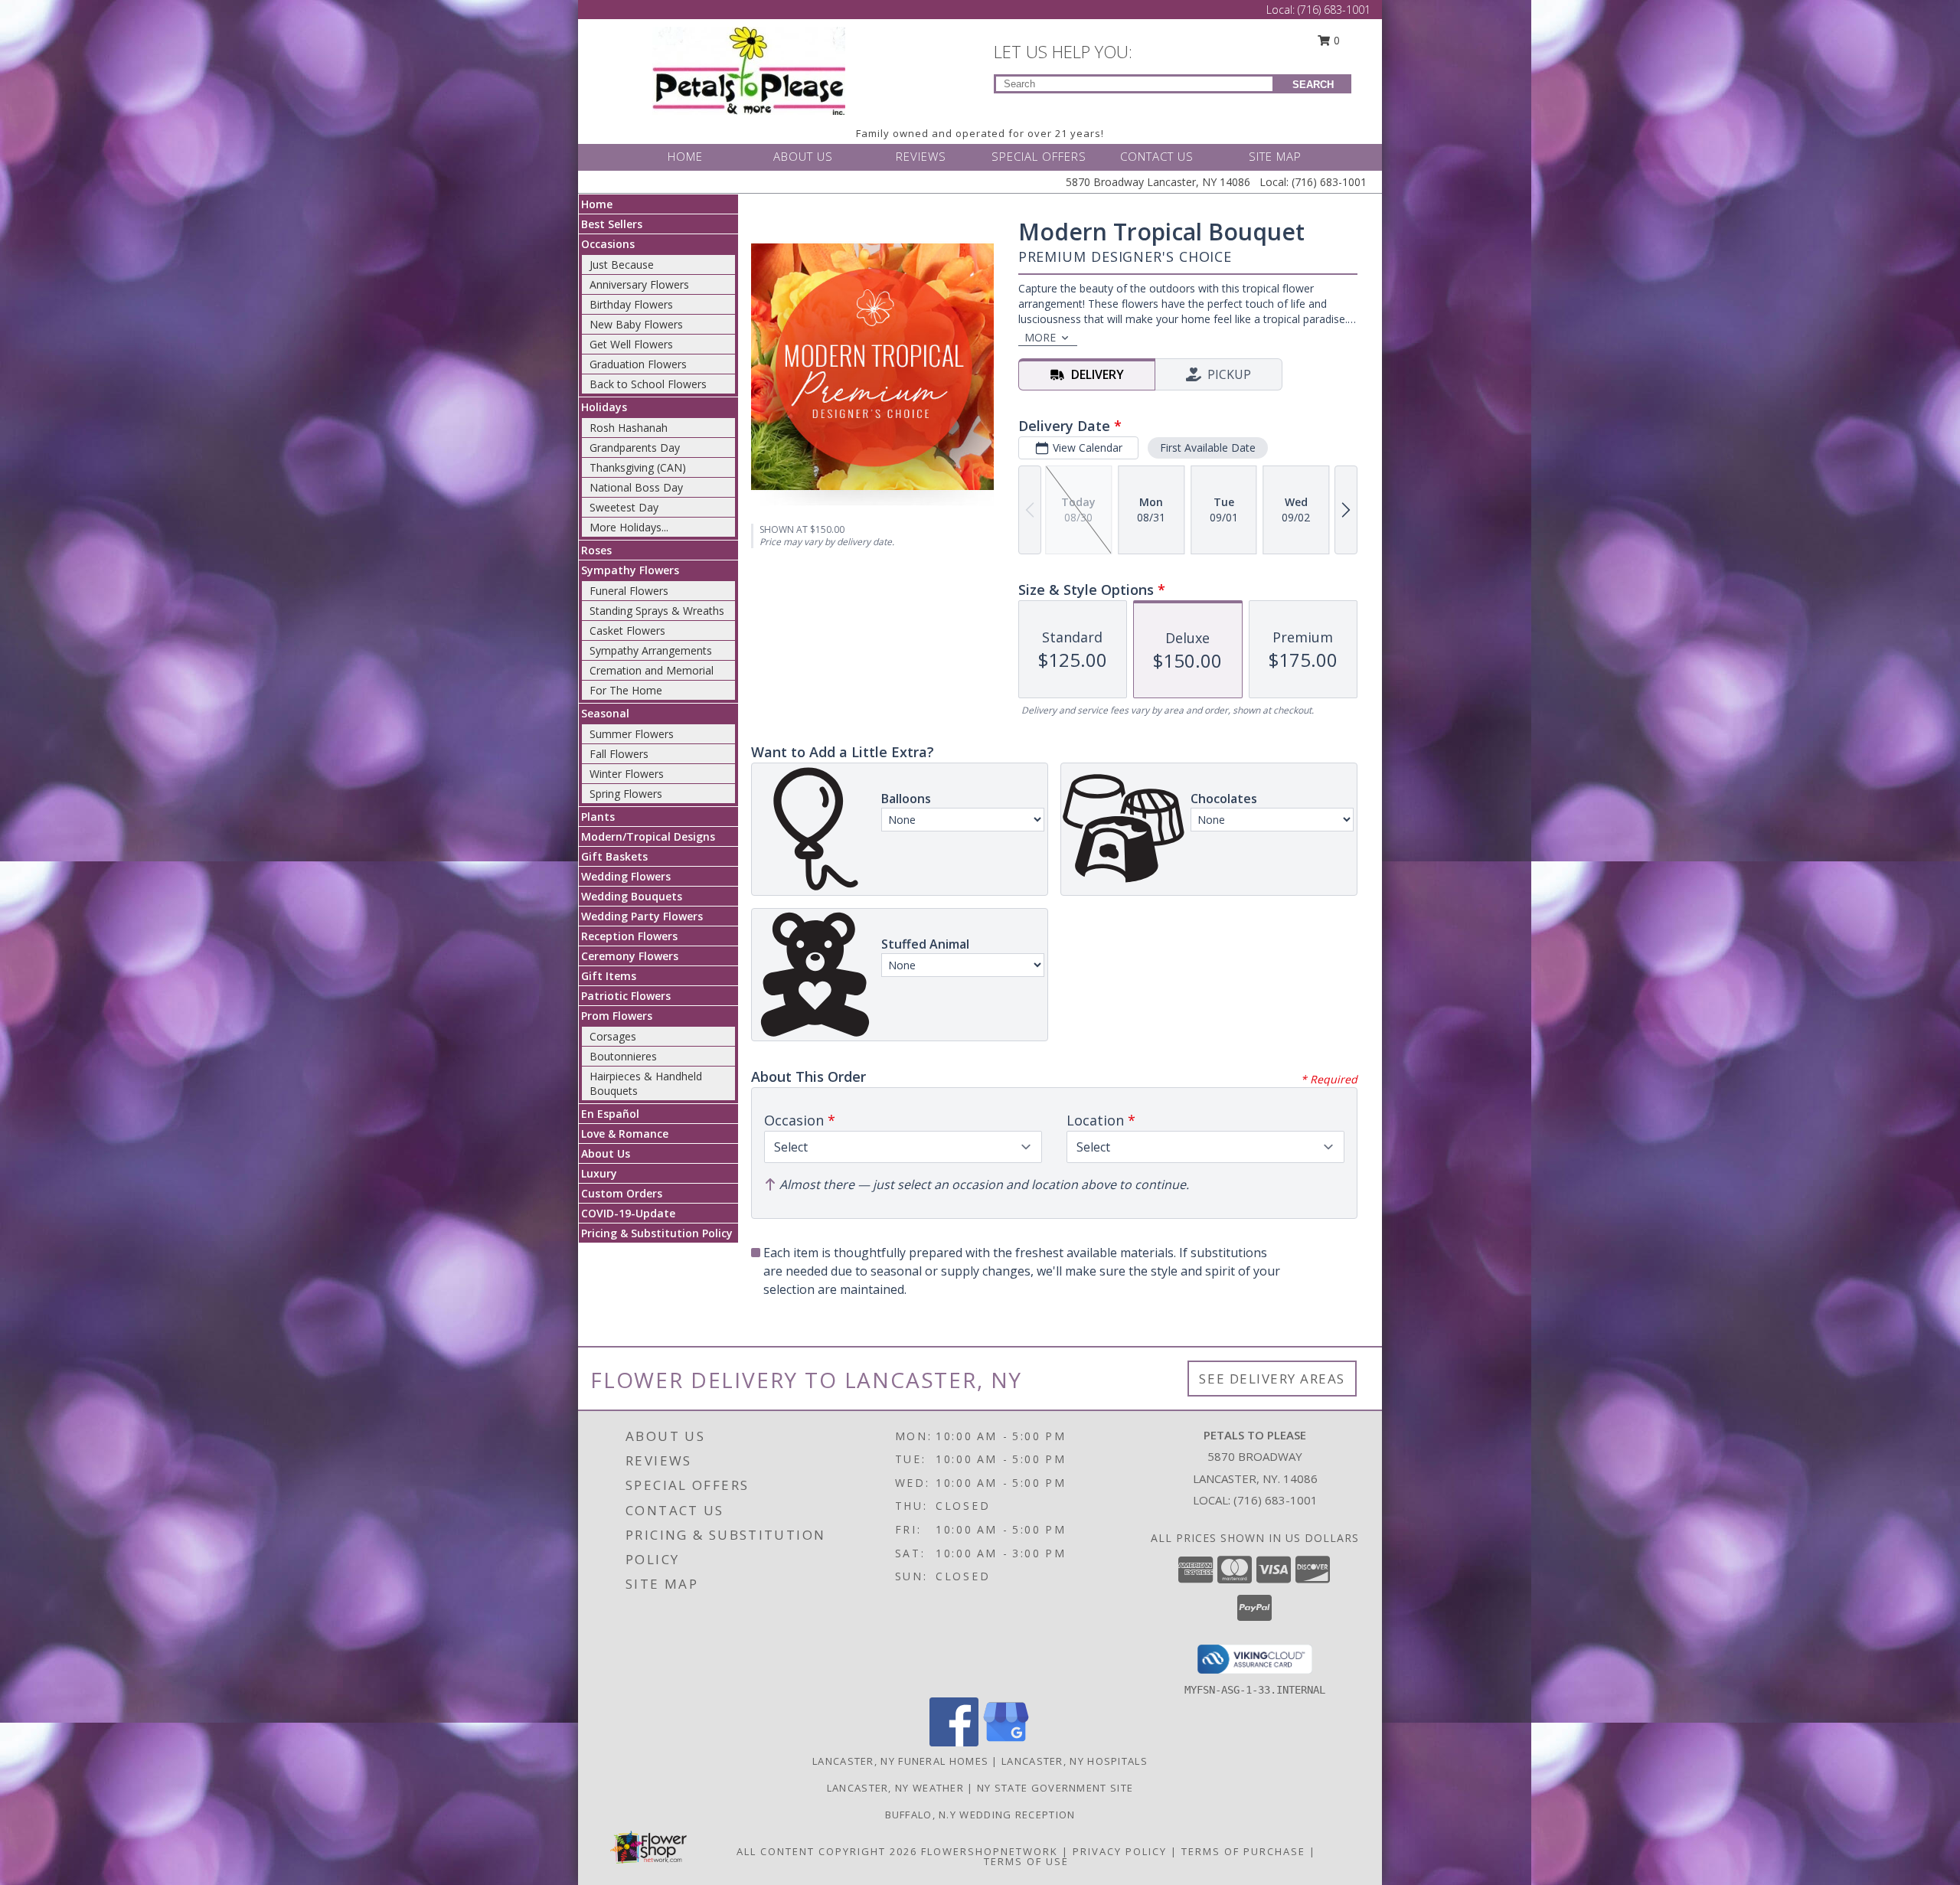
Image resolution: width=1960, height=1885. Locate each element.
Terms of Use (1026, 1861)
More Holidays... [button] (629, 527)
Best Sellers (612, 224)
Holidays (604, 407)
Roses (596, 550)
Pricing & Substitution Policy (657, 1233)
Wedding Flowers (626, 876)
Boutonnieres (623, 1056)
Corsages (613, 1036)
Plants (598, 817)
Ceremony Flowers (630, 956)
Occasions (608, 244)
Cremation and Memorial (652, 670)
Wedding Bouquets (632, 896)
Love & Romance (625, 1134)
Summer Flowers (632, 734)
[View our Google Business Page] (1006, 1742)
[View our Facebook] (954, 1742)
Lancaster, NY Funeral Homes (900, 1761)
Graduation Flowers (638, 364)
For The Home (626, 690)
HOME (685, 156)
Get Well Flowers (631, 344)
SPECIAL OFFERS (1039, 156)
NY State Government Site (1055, 1788)
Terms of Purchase (1243, 1851)
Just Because (622, 265)
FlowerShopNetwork (990, 1851)
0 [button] (1335, 40)
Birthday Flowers (631, 304)
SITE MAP (1275, 156)
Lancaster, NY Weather (895, 1788)
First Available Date (1208, 448)
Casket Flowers (627, 631)
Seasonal (605, 713)
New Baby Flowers (636, 324)
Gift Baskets (614, 856)
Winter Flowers (627, 774)
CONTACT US (1157, 156)
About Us (606, 1153)
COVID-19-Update (628, 1213)
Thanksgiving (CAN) (638, 467)
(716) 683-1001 (1334, 10)
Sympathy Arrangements (651, 650)
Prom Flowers (617, 1016)
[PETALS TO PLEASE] (749, 69)
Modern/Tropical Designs (648, 836)
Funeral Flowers (629, 591)
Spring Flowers (626, 794)
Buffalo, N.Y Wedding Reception (980, 1815)
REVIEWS (921, 156)
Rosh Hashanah (629, 428)
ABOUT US (803, 156)
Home (597, 204)
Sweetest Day (624, 507)
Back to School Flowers (648, 384)
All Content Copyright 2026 (827, 1851)
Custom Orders (622, 1193)
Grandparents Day (635, 448)
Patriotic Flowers (626, 996)
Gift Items (609, 976)
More (1040, 337)
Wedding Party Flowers (642, 916)
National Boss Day (636, 487)
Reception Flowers (629, 936)
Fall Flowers (619, 754)
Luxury (599, 1173)
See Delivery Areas (1272, 1379)
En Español (610, 1114)
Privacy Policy (1120, 1851)
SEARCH (1313, 85)
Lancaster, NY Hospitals (1075, 1761)
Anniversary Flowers (639, 284)
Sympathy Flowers (630, 570)
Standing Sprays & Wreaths (657, 611)
